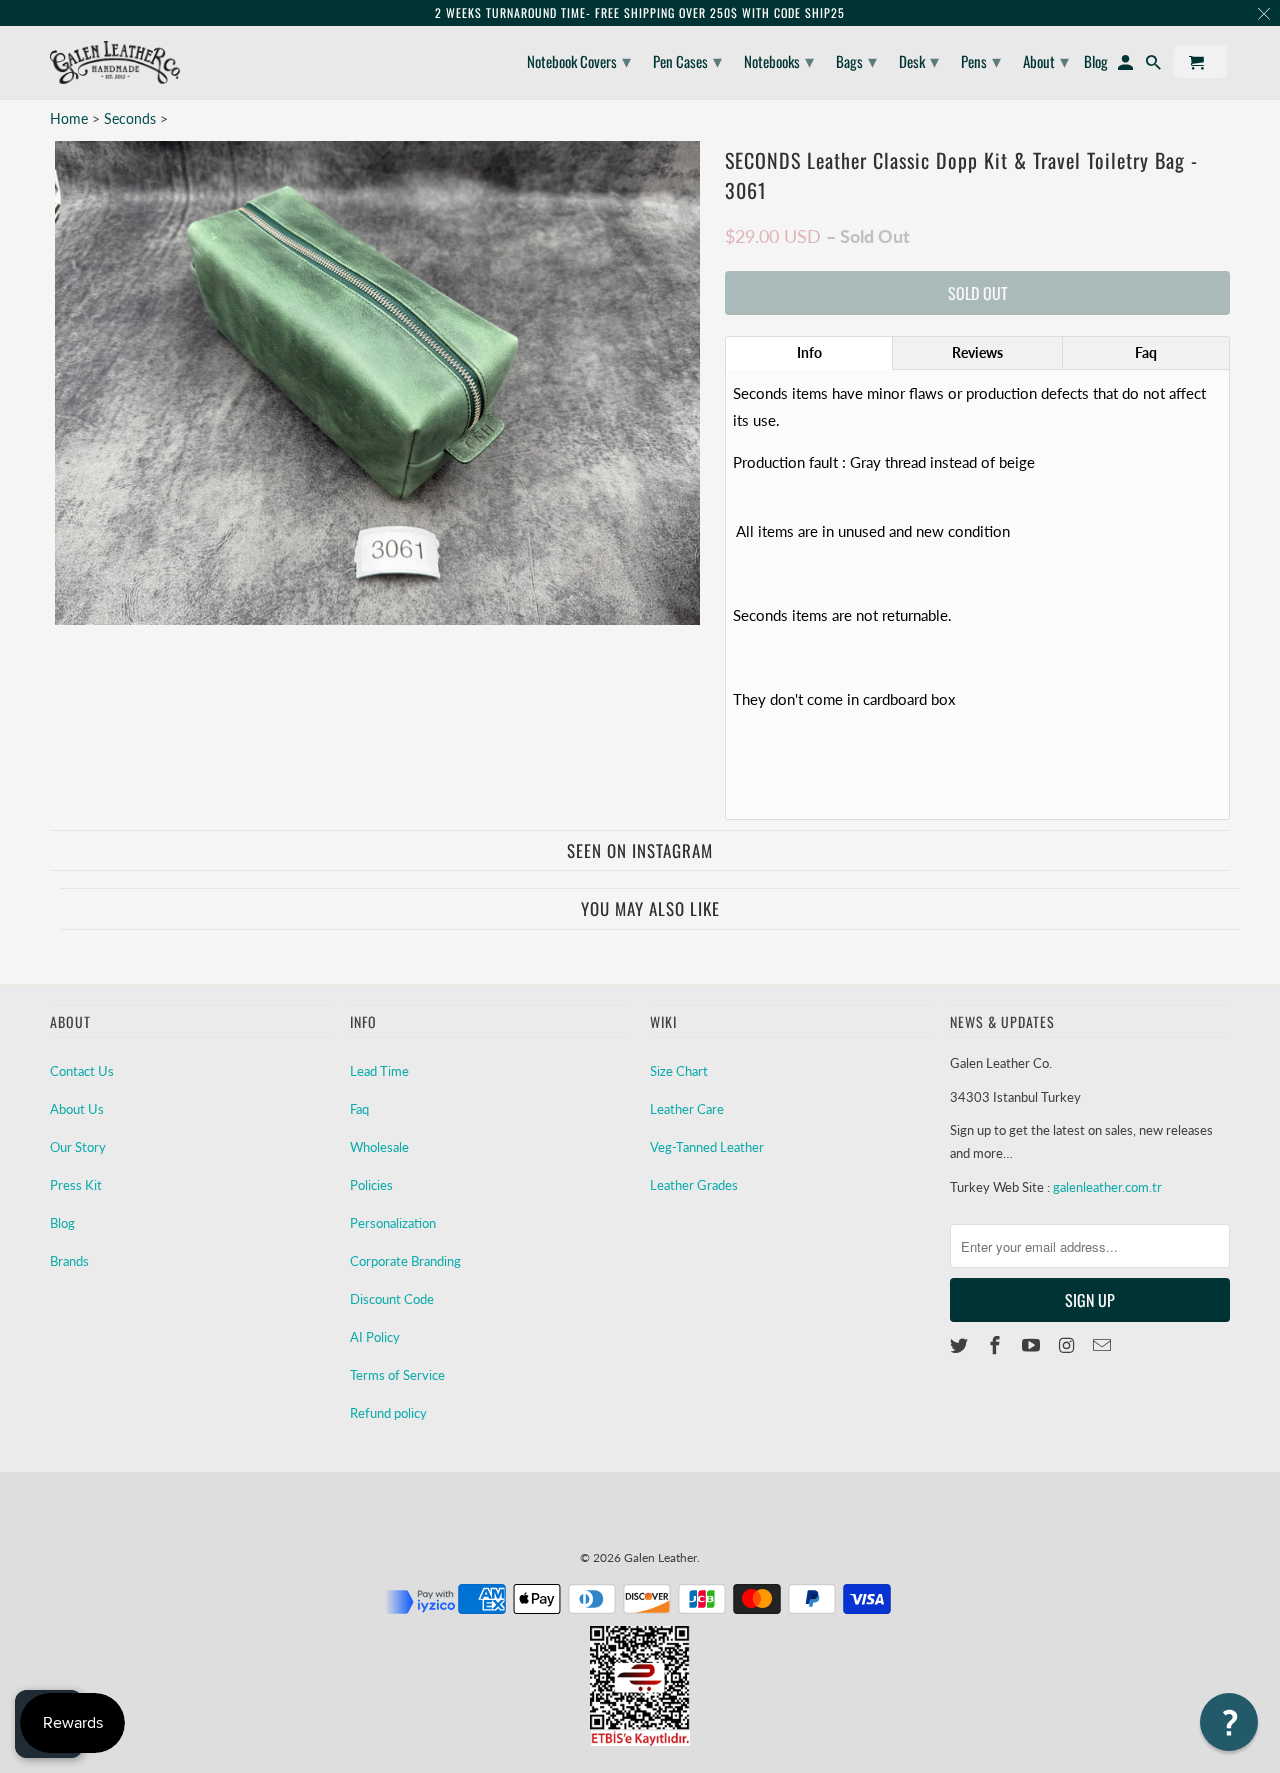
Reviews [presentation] (977, 352)
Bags (856, 60)
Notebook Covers (579, 60)
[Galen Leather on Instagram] (1068, 1345)
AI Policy (375, 1337)
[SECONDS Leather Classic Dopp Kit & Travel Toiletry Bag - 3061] (377, 383)
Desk (919, 60)
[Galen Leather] (115, 62)
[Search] (1155, 65)
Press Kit (76, 1185)
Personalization (393, 1223)
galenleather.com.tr (1107, 1187)
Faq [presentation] (1146, 352)
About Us (77, 1109)
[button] (1229, 1722)
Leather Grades (694, 1185)
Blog (62, 1223)
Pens (981, 60)
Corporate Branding (405, 1261)
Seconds (132, 118)
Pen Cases (687, 60)
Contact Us (82, 1071)
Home (69, 118)
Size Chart (679, 1071)
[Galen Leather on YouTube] (1033, 1345)
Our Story (78, 1147)
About (1046, 60)
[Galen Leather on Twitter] (961, 1345)
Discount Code (392, 1299)
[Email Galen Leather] (1104, 1345)
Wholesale (379, 1147)
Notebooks (779, 60)
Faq (359, 1109)
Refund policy (388, 1413)
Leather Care (687, 1109)
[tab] (809, 353)
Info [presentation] (809, 352)
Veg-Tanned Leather (707, 1147)
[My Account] (1127, 65)
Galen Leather (660, 1557)
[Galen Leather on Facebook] (997, 1345)
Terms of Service (397, 1375)
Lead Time (379, 1071)
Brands (69, 1261)
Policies (371, 1185)
